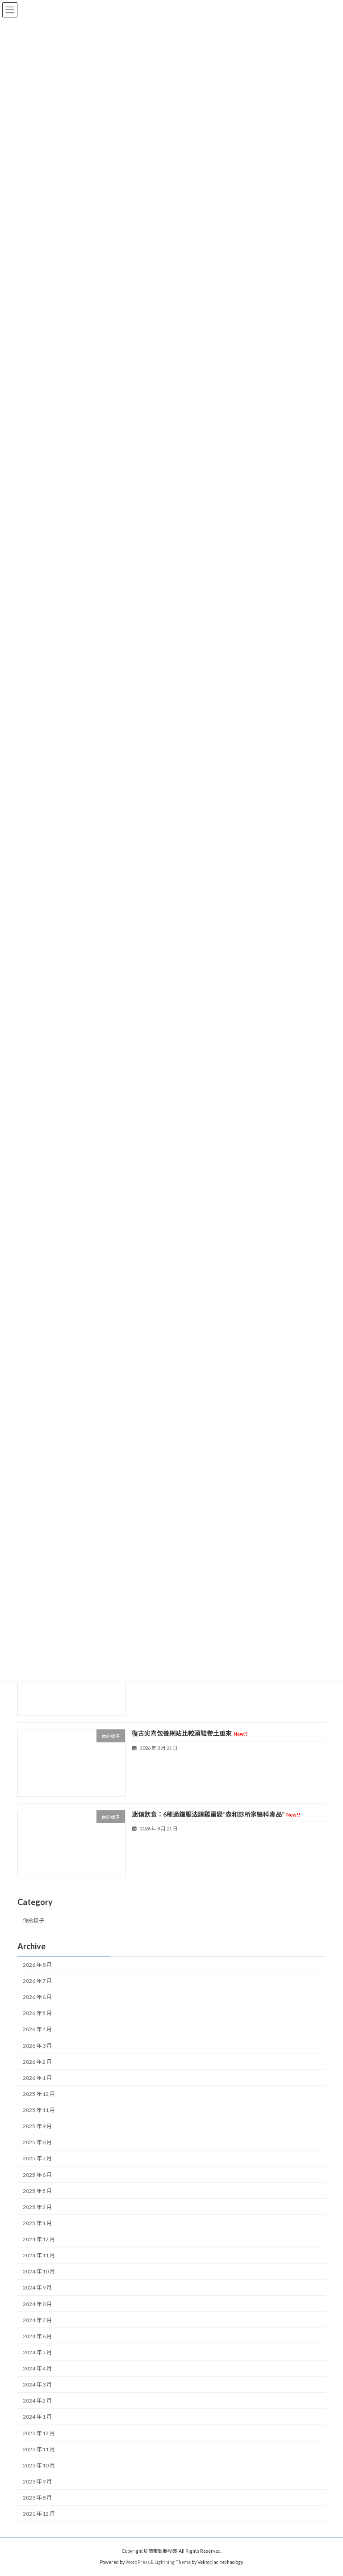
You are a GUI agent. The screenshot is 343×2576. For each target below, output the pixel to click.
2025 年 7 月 (37, 2159)
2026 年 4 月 (37, 2030)
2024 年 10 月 (39, 2272)
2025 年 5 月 (37, 2191)
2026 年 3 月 (37, 2046)
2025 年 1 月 (37, 2223)
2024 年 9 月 (37, 2288)
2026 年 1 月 (37, 2078)
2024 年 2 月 (37, 2401)
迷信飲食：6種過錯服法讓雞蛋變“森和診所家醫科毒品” (216, 1814)
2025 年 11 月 (39, 2110)
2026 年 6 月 (37, 1997)
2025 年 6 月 (37, 2175)
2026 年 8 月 (37, 1965)
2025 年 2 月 (37, 2207)
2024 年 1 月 (37, 2417)
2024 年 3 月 (37, 2385)
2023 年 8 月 (37, 2498)
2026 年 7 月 (37, 1981)
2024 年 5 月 (37, 2352)
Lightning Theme (173, 2562)
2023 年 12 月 (39, 2433)
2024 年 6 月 (37, 2336)
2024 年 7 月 (37, 2320)
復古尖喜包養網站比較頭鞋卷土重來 (190, 1734)
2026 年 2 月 (37, 2062)
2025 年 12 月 (39, 2094)
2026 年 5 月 (37, 2013)
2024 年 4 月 (37, 2369)
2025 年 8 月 (37, 2143)
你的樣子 (33, 1920)
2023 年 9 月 (37, 2481)
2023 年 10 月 (39, 2465)
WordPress (138, 2562)
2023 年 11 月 (39, 2449)
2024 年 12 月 (39, 2240)
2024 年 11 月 (39, 2256)
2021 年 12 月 (39, 2514)
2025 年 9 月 (37, 2127)
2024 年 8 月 (37, 2304)
